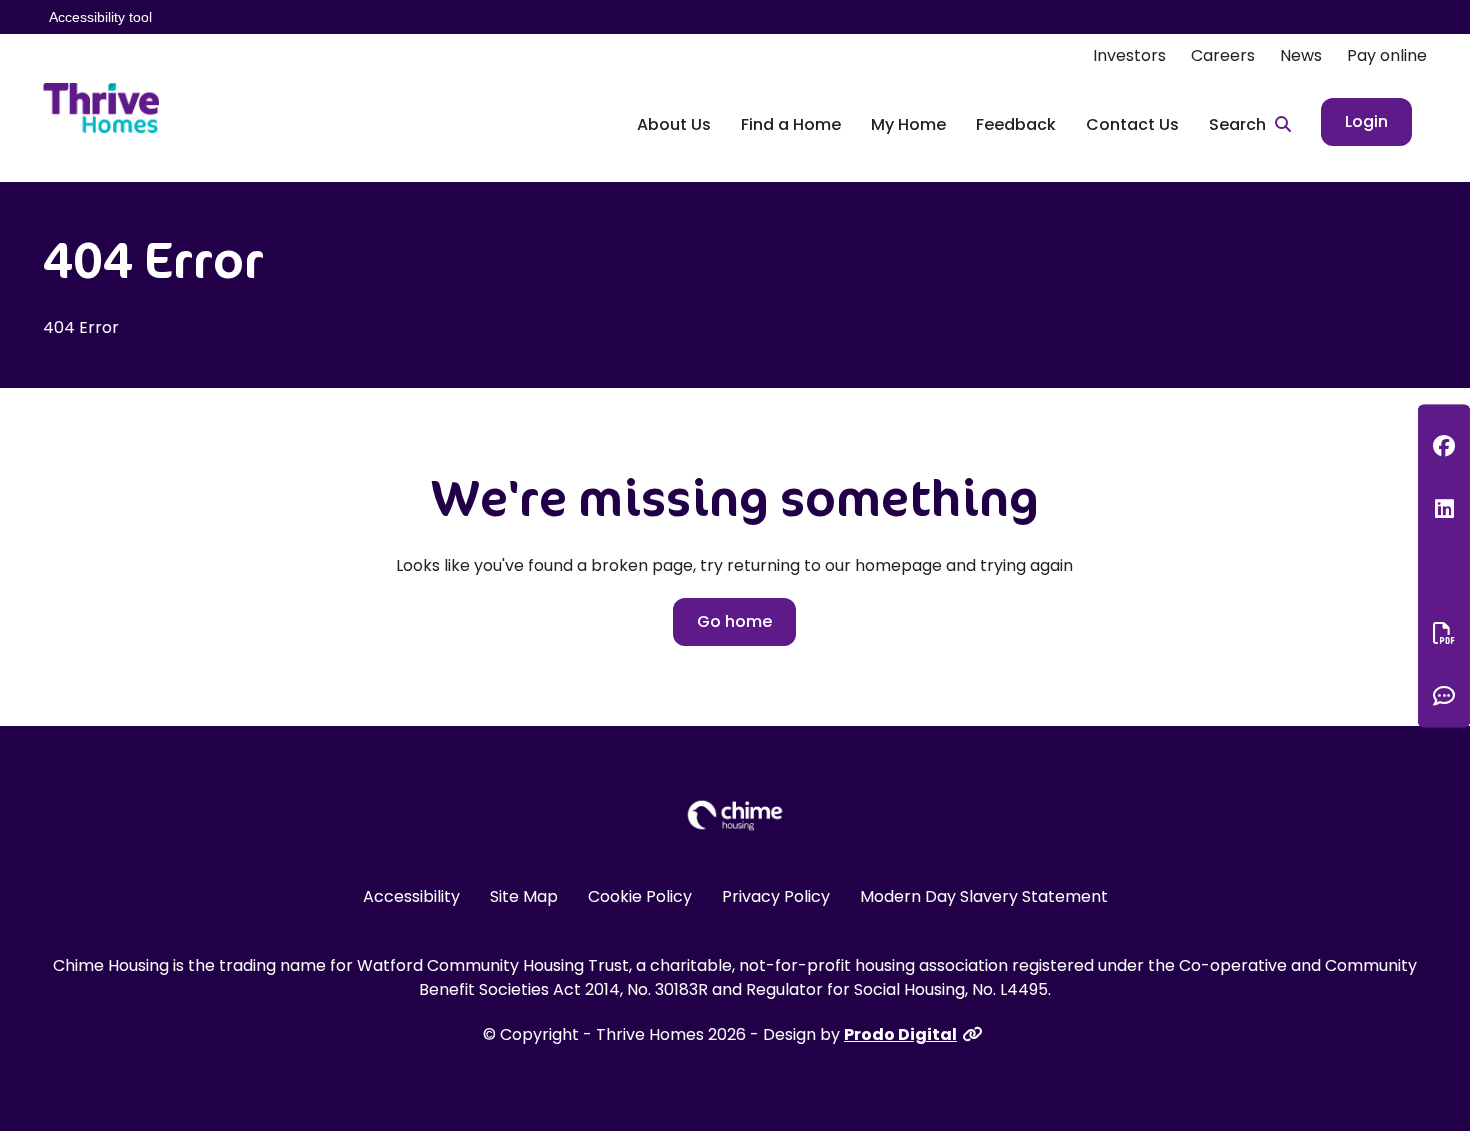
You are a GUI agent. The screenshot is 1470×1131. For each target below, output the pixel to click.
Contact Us (1132, 124)
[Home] (101, 108)
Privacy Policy (776, 896)
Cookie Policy (640, 896)
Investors (1129, 55)
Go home (734, 621)
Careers (1223, 55)
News (1301, 55)
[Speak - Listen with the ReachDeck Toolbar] (1444, 570)
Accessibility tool (100, 17)
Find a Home (791, 124)
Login (1366, 121)
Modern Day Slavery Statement (984, 896)
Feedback (1016, 124)
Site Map (524, 896)
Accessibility (411, 896)
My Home (908, 124)
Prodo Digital (900, 1034)
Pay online (1387, 55)
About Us (674, 124)
